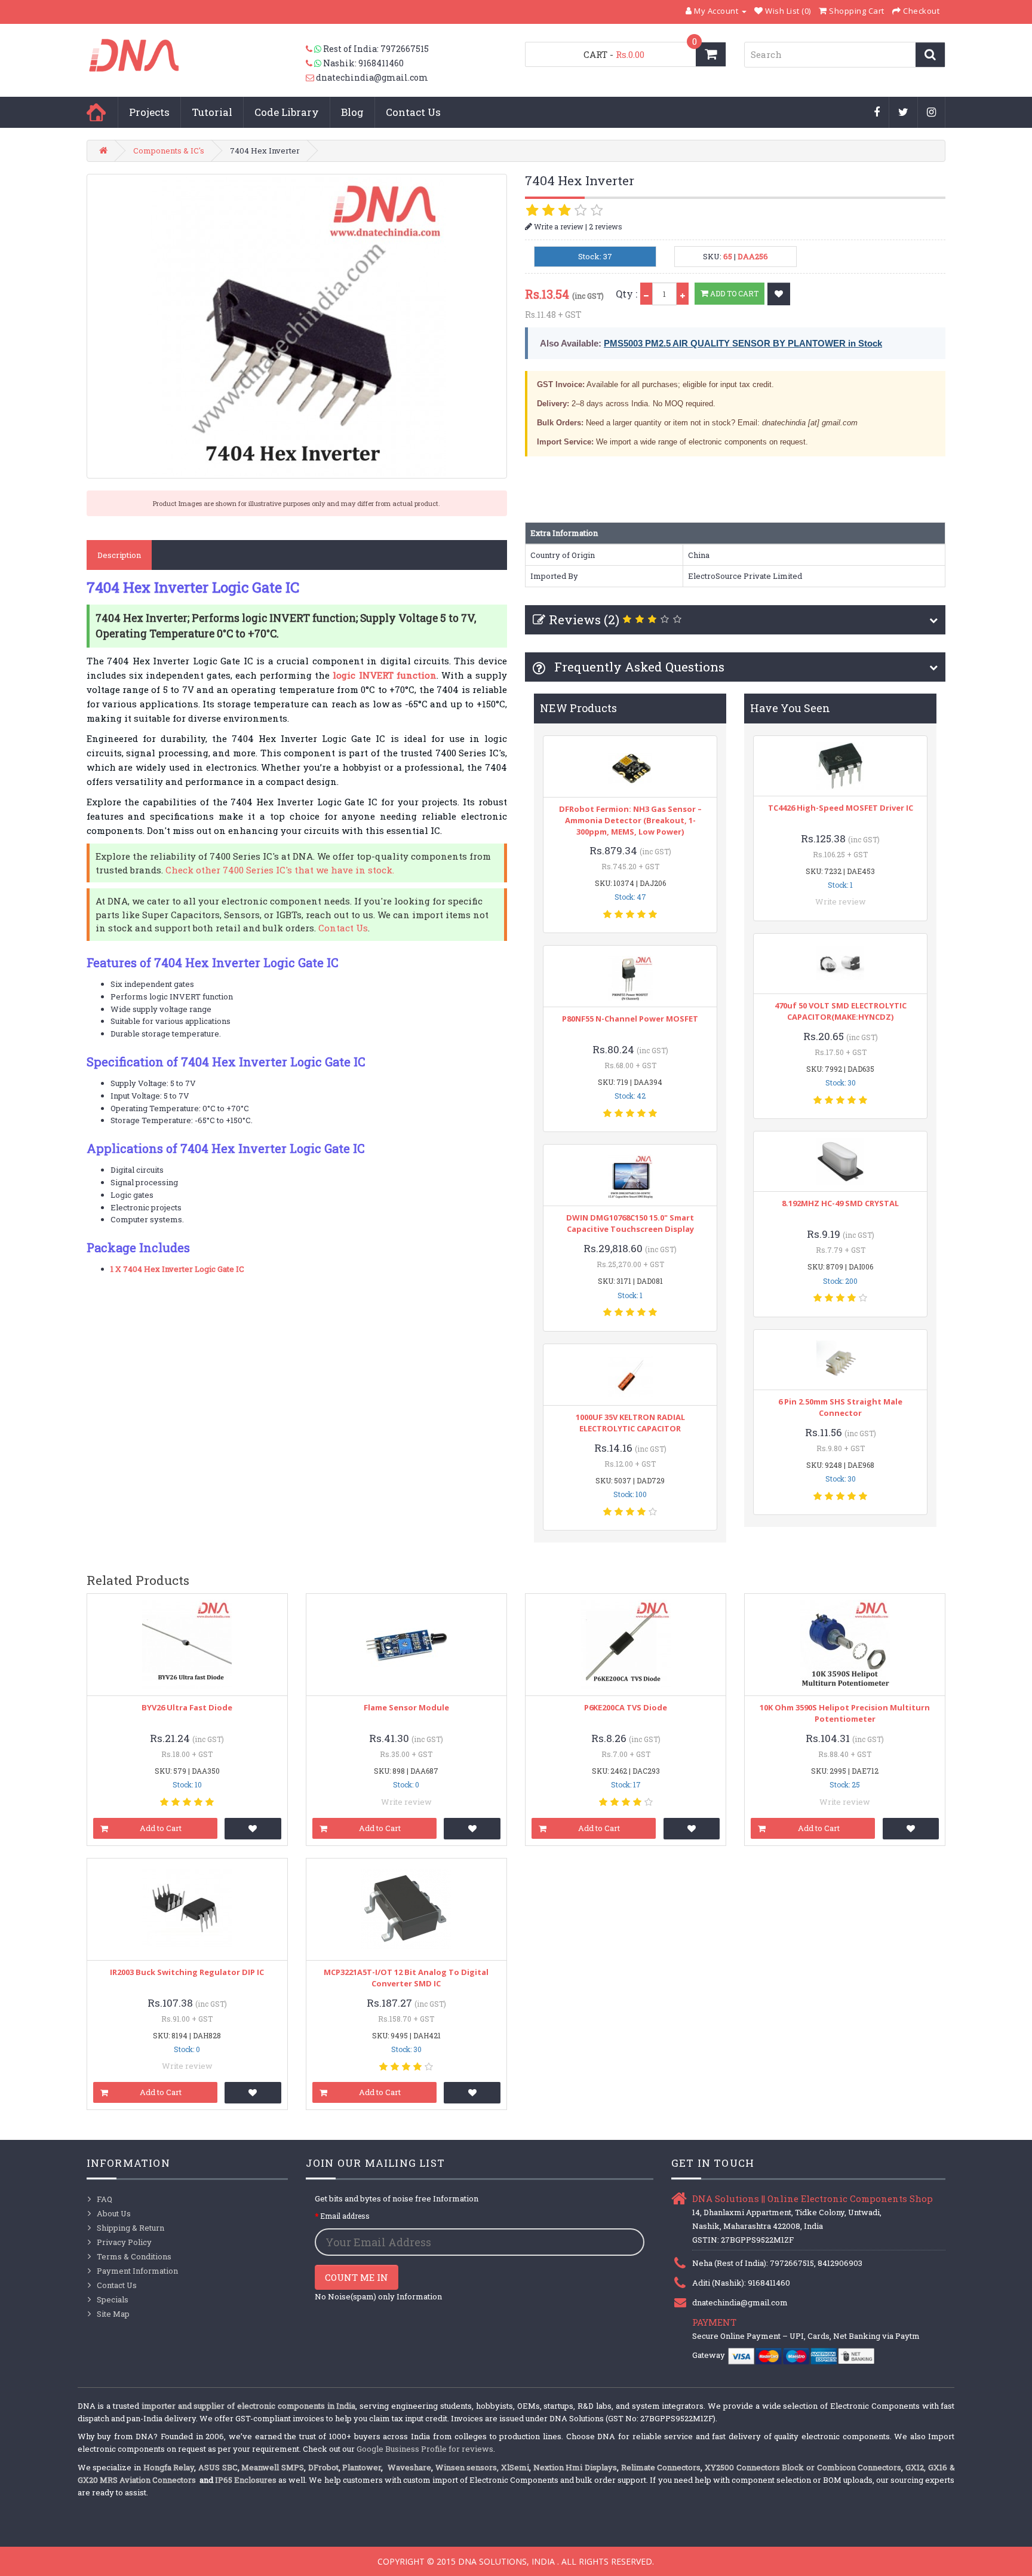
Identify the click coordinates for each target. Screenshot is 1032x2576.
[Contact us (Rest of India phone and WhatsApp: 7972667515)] (314, 49)
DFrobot (323, 2467)
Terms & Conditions (134, 2256)
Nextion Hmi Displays (575, 2467)
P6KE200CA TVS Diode (626, 1707)
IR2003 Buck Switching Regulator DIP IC (187, 1972)
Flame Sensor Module (406, 1707)
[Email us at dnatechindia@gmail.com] (311, 78)
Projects (149, 112)
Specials (113, 2299)
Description (119, 555)
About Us (114, 2213)
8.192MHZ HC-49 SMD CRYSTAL (840, 1203)
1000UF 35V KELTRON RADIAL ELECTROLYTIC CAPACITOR (630, 1423)
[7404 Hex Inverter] (297, 326)
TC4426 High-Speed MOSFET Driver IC (841, 808)
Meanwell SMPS (273, 2467)
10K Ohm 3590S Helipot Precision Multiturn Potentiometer (845, 1713)
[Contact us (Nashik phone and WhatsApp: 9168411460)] (314, 63)
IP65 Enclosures (246, 2480)
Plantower (362, 2467)
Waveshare (409, 2467)
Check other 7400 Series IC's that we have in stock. (280, 870)
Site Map (113, 2314)
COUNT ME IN (357, 2277)
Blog (352, 112)
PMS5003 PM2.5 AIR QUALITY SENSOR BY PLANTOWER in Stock (743, 343)
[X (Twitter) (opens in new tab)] (904, 113)
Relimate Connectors (661, 2467)
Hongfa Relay (169, 2467)
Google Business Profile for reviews (425, 2449)
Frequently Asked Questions (638, 667)
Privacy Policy (124, 2242)
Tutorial (212, 112)
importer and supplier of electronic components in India (249, 2406)
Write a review (558, 226)
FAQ (105, 2199)
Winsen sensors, (467, 2467)
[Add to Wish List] (779, 294)
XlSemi (515, 2467)
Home (96, 112)
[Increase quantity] (683, 294)
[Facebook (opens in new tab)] (877, 113)
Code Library (287, 112)
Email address (345, 2216)
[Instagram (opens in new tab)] (932, 113)
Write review (841, 901)
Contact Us (413, 112)
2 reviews (606, 226)
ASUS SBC (218, 2467)
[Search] (930, 55)
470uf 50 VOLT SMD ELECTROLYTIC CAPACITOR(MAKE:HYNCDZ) (841, 1011)
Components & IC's (169, 151)
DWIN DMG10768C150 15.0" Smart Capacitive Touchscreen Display (630, 1223)
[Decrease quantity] (646, 294)
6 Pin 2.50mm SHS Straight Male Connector (840, 1407)
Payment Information (137, 2271)
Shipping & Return (130, 2228)
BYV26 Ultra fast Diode (187, 1707)
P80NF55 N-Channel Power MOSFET (630, 1019)
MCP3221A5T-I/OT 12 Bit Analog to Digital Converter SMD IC (406, 1978)
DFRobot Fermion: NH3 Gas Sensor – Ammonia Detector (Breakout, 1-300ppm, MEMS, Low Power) (630, 820)
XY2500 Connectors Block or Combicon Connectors (803, 2467)
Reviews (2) (584, 620)
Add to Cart (733, 293)
